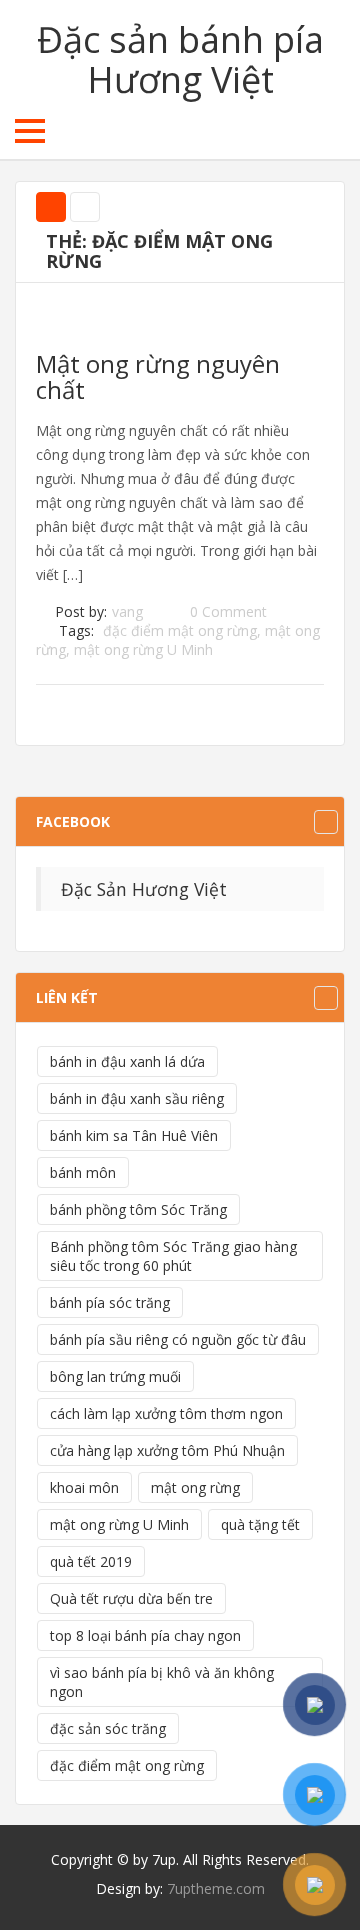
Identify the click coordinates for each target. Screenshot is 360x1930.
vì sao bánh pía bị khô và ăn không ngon (162, 1682)
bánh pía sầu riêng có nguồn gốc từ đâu (178, 1339)
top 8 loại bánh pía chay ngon (145, 1635)
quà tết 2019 (91, 1561)
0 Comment (228, 611)
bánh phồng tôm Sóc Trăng (138, 1209)
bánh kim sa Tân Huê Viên (134, 1135)
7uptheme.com (216, 1888)
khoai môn (84, 1487)
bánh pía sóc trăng (110, 1302)
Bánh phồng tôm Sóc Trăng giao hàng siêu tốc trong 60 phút (173, 1256)
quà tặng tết (260, 1524)
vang (127, 611)
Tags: (76, 630)
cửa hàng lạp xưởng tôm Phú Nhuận (167, 1450)
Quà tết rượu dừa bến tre (131, 1598)
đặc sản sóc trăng (108, 1728)
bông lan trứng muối (115, 1376)
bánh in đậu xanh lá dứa (127, 1061)
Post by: (81, 611)
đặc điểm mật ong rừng (180, 630)
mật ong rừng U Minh (143, 649)
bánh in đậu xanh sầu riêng (137, 1098)
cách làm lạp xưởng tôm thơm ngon (166, 1413)
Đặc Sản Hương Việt (144, 889)
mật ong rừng (195, 1487)
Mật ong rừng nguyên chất (158, 376)
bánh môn (83, 1172)
